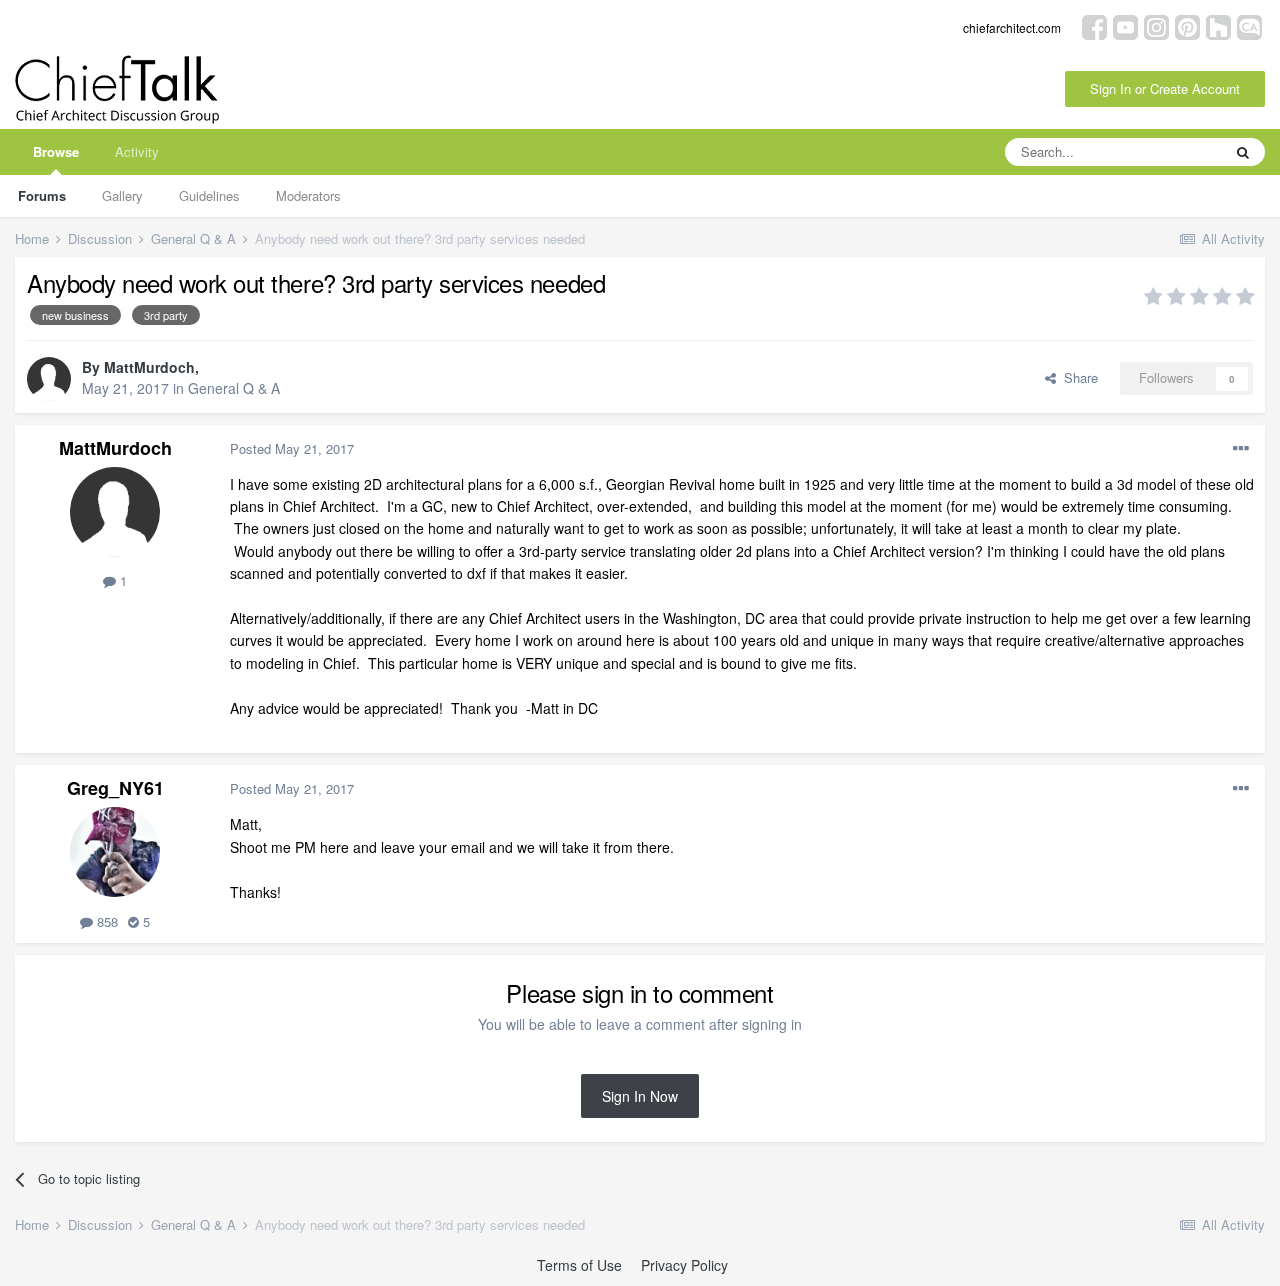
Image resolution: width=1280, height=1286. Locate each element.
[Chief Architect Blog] (1249, 25)
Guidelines (209, 195)
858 (105, 921)
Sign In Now (640, 1096)
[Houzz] (1218, 25)
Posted (292, 448)
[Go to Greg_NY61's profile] (115, 852)
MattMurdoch (149, 367)
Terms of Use (579, 1265)
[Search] (1243, 152)
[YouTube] (1125, 25)
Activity (137, 151)
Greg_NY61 (115, 788)
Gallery (122, 195)
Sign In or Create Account (1165, 88)
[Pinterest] (1187, 25)
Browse (56, 151)
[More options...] (1241, 449)
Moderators (308, 195)
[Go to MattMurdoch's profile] (49, 379)
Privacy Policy (684, 1265)
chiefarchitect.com (1012, 27)
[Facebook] (1094, 25)
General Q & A (234, 388)
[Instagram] (1156, 25)
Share (1077, 377)
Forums (42, 195)
